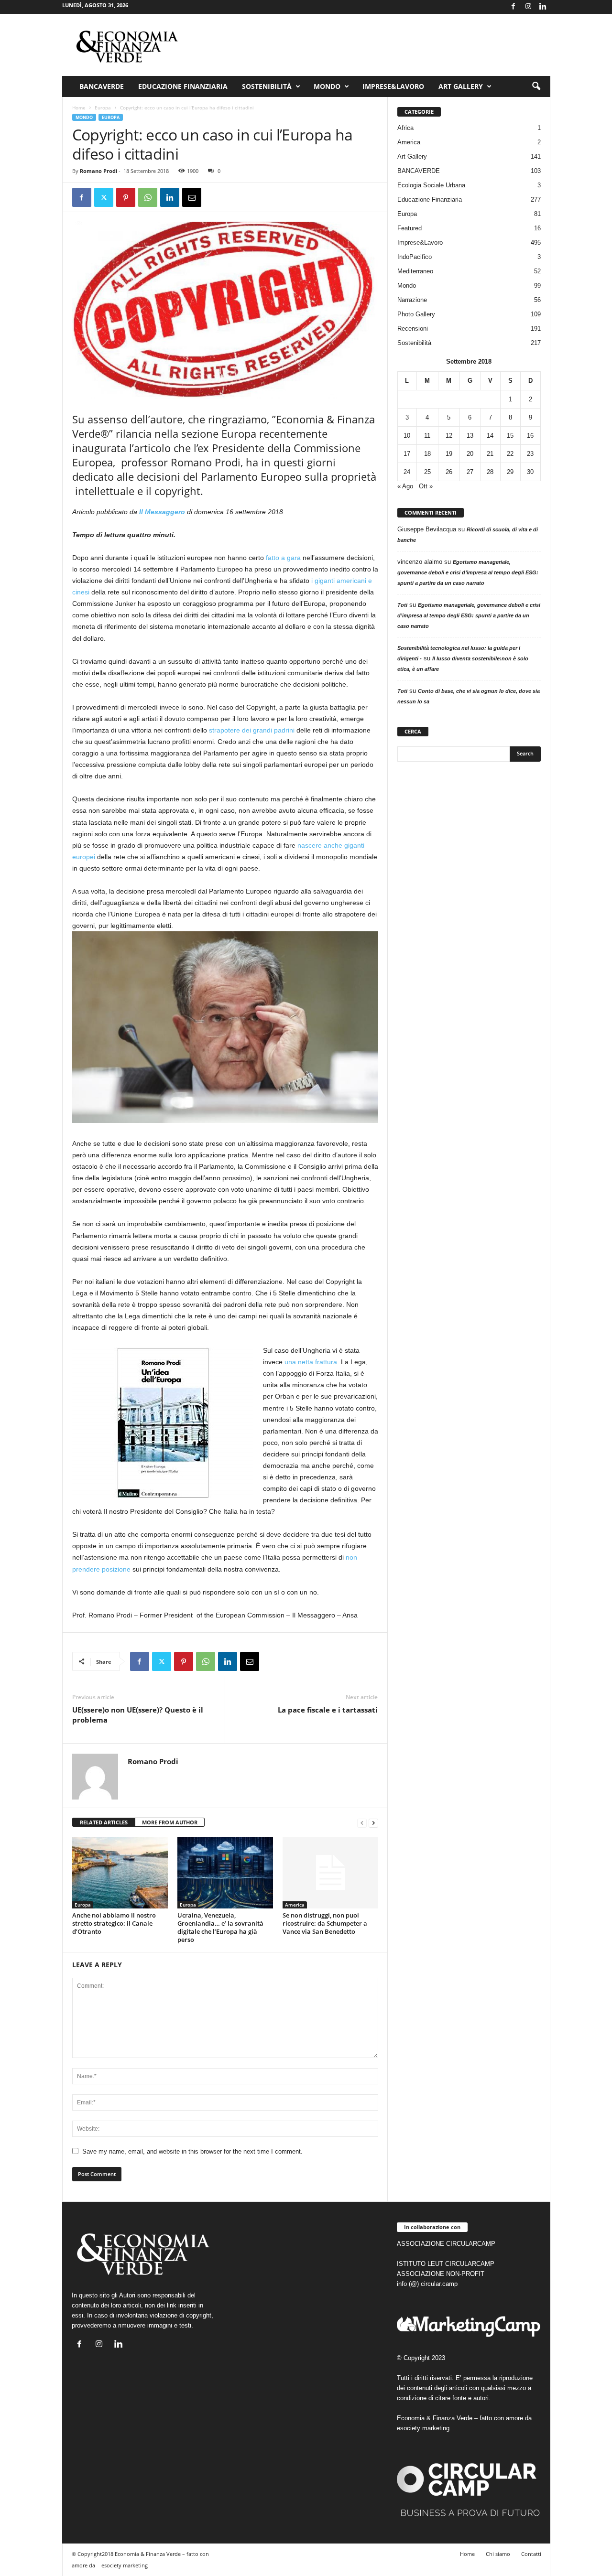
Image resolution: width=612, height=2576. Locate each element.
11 (427, 436)
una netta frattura (311, 1362)
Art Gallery (412, 156)
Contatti (531, 2554)
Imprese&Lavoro (393, 86)
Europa (103, 108)
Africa (405, 128)
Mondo (327, 86)
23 (530, 454)
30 (530, 472)
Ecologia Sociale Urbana (431, 185)
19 (449, 454)
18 (427, 454)
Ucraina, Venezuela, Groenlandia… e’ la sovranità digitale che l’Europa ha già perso (220, 1927)
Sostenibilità (267, 86)
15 (510, 436)
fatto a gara (283, 558)
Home (79, 108)
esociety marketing (423, 2428)
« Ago (405, 486)
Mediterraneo (415, 271)
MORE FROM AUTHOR (170, 1822)
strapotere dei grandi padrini (252, 730)
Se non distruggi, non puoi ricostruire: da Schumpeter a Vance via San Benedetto (325, 1923)
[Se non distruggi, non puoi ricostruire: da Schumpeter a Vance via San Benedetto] (330, 1873)
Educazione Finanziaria (183, 86)
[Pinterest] (126, 197)
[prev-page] (362, 1823)
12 (449, 436)
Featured (410, 228)
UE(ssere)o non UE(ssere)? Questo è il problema (138, 1715)
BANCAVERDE (419, 171)
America (295, 1905)
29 (510, 472)
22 (510, 454)
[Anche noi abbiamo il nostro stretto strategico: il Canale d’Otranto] (120, 1873)
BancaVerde (102, 86)
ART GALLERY (461, 86)
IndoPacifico (415, 257)
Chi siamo (498, 2554)
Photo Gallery (416, 314)
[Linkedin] (543, 7)
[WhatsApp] (148, 197)
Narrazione (412, 300)
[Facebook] (514, 7)
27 (470, 472)
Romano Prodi (98, 171)
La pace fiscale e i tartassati (328, 1710)
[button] (536, 86)
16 (530, 436)
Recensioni (413, 329)
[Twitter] (104, 197)
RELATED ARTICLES (104, 1822)
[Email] (192, 197)
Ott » (426, 486)
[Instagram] (528, 7)
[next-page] (373, 1823)
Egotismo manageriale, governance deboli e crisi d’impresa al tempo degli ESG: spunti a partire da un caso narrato (468, 572)
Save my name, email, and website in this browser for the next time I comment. (192, 2151)
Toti (402, 605)
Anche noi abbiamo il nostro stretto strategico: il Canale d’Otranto (114, 1923)
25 (427, 472)
